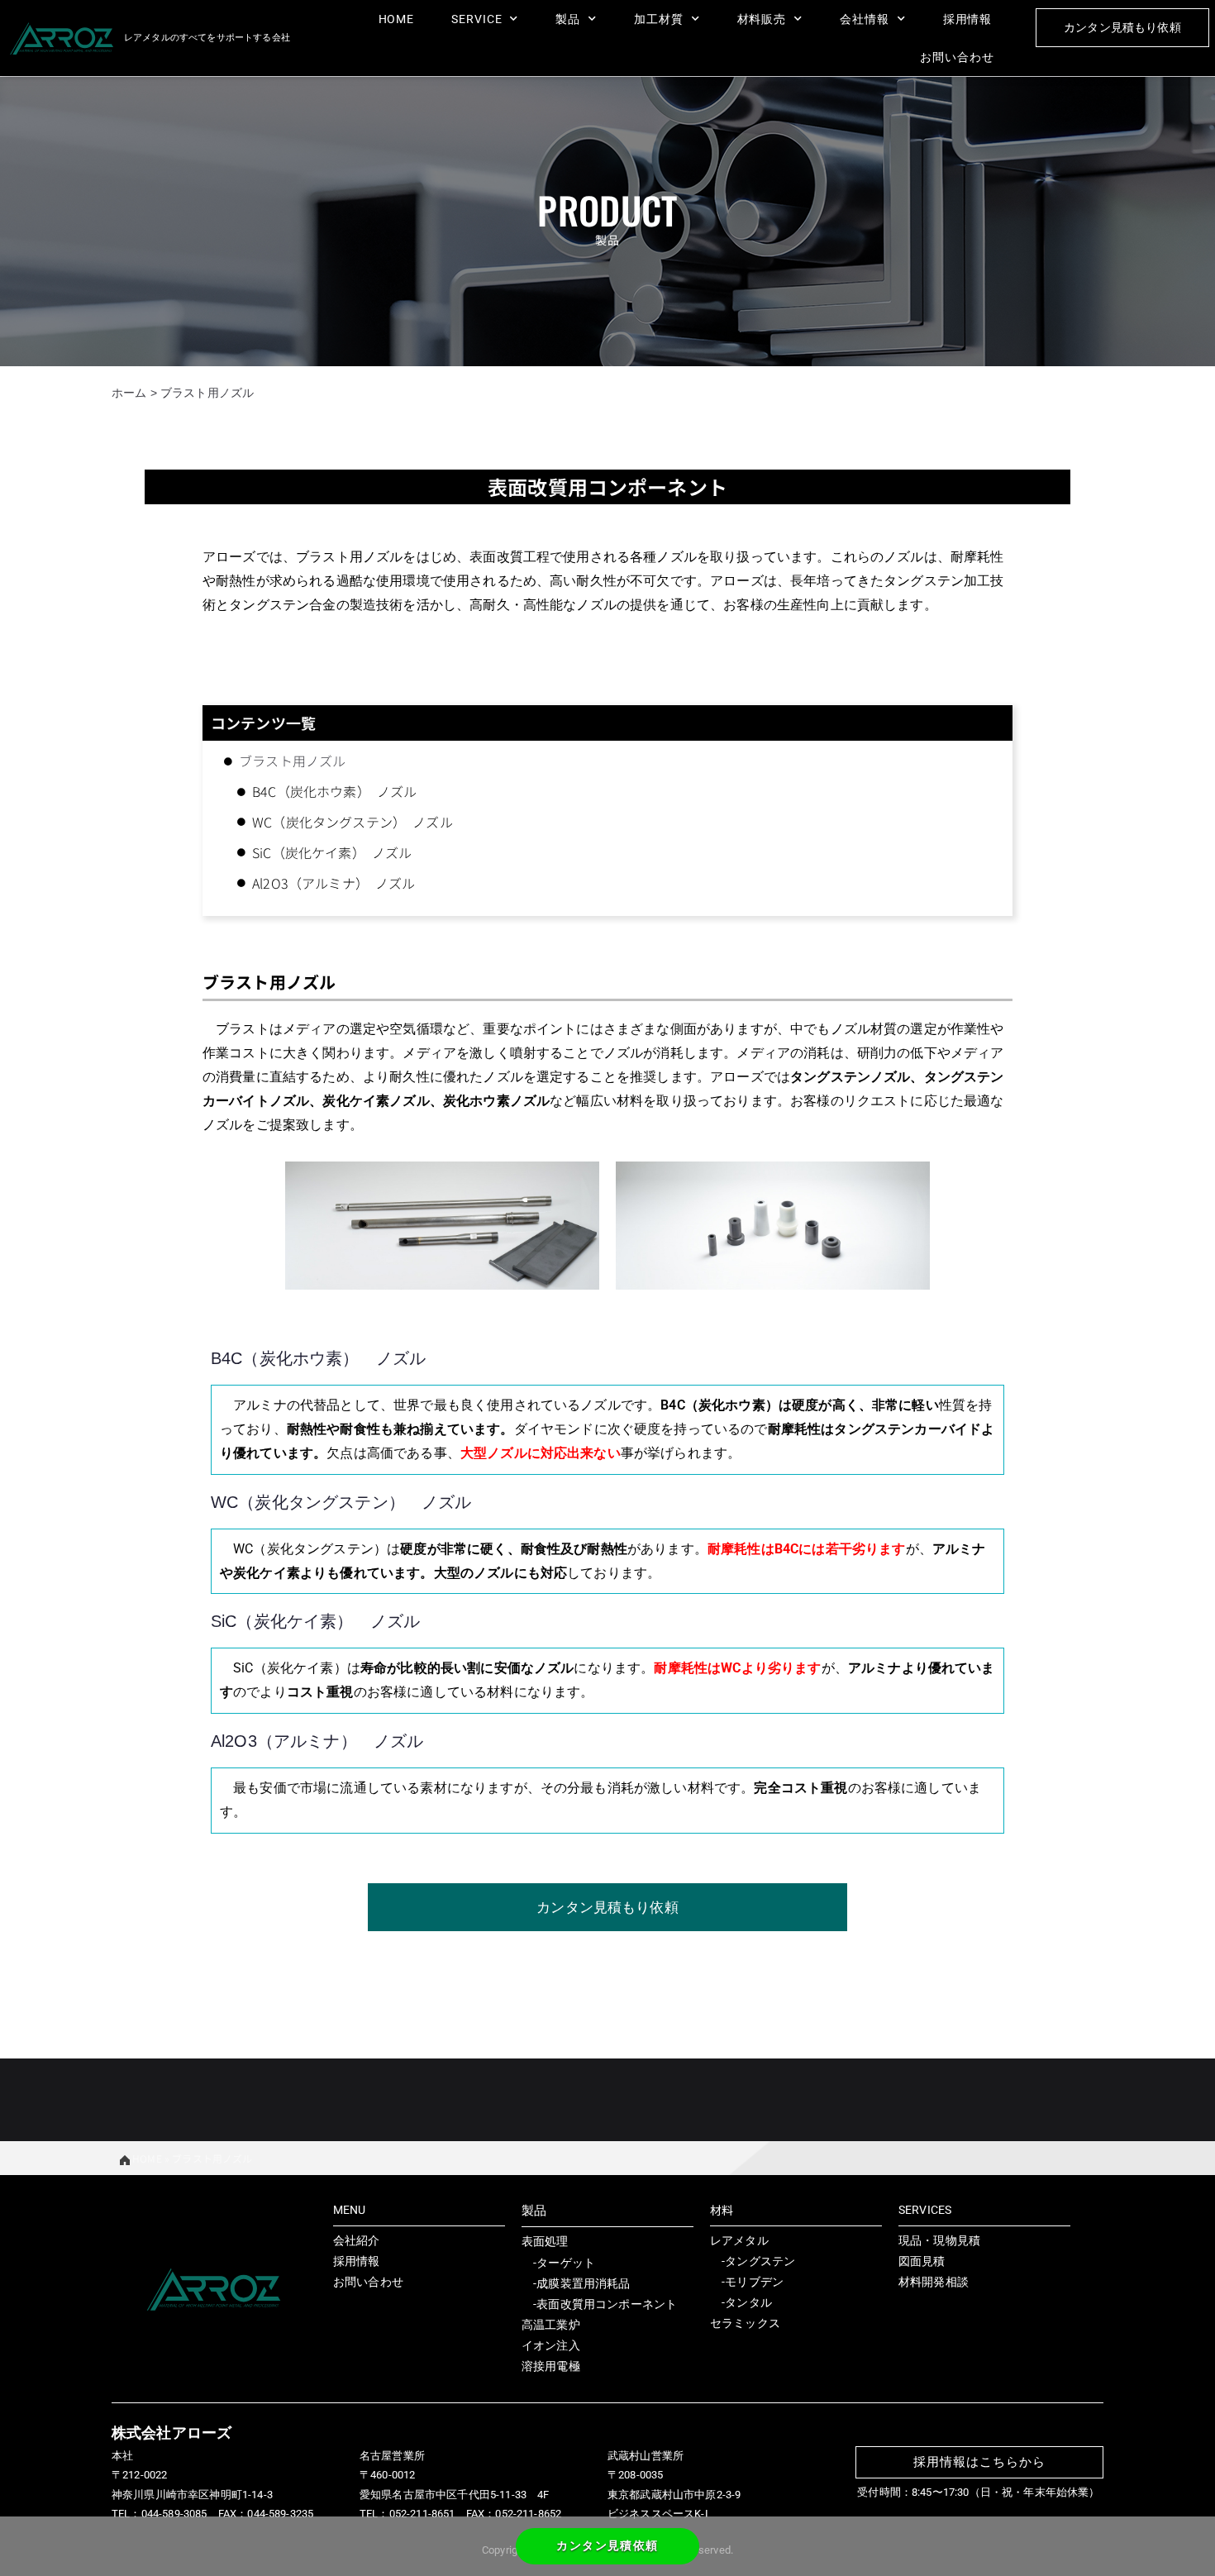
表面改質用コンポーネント (607, 2304)
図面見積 (922, 2261)
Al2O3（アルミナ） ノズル (334, 883)
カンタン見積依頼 (607, 2545)
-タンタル (741, 2302)
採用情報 (968, 19)
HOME (397, 19)
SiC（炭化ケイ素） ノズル (332, 852)
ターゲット (566, 2263)
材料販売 (762, 19)
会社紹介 (357, 2240)
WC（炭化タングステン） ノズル (353, 822)
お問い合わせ (957, 57)
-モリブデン (747, 2282)
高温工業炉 (551, 2325)
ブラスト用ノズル (292, 761)
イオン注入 (551, 2345)
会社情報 (865, 19)
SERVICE (476, 19)
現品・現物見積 (939, 2240)
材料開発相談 (934, 2282)
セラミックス (745, 2323)
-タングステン (753, 2261)
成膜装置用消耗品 (583, 2283)
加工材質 (659, 19)
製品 (568, 19)
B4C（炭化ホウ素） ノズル (334, 791)
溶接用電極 (551, 2366)
